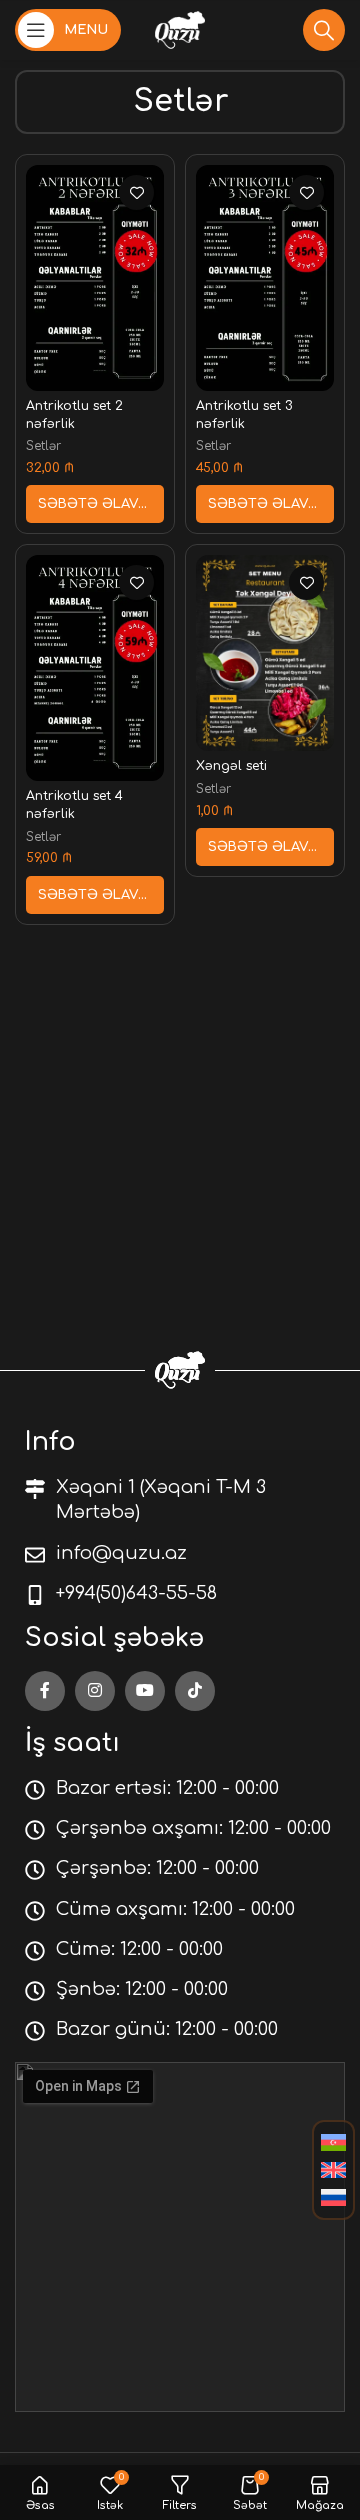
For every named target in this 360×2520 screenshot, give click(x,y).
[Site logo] (180, 29)
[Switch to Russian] (333, 2198)
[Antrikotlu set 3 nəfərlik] (265, 277)
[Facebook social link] (45, 1691)
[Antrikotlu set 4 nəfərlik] (95, 667)
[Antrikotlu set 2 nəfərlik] (95, 277)
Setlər (43, 446)
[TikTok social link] (195, 1691)
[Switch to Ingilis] (333, 2171)
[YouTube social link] (145, 1691)
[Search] (324, 30)
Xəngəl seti (231, 766)
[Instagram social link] (95, 1691)
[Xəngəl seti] (265, 652)
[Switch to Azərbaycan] (333, 2143)
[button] (95, 504)
